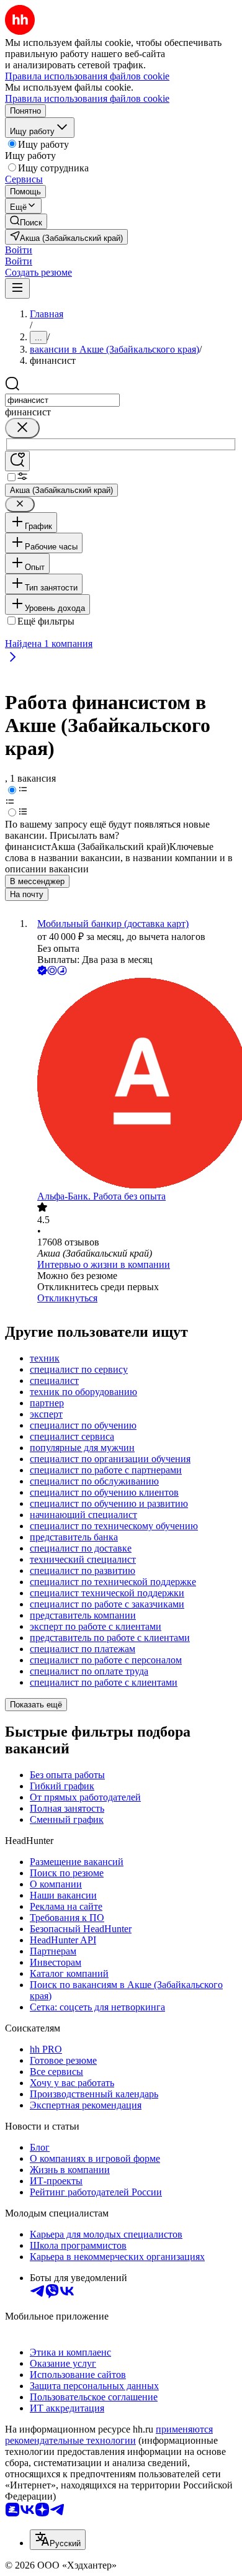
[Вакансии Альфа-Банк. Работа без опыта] (133, 1084)
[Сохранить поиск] (17, 461)
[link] (26, 221)
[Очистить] (22, 428)
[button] (19, 250)
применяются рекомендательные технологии (109, 2435)
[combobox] (62, 400)
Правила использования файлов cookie (87, 98)
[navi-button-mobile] (17, 288)
